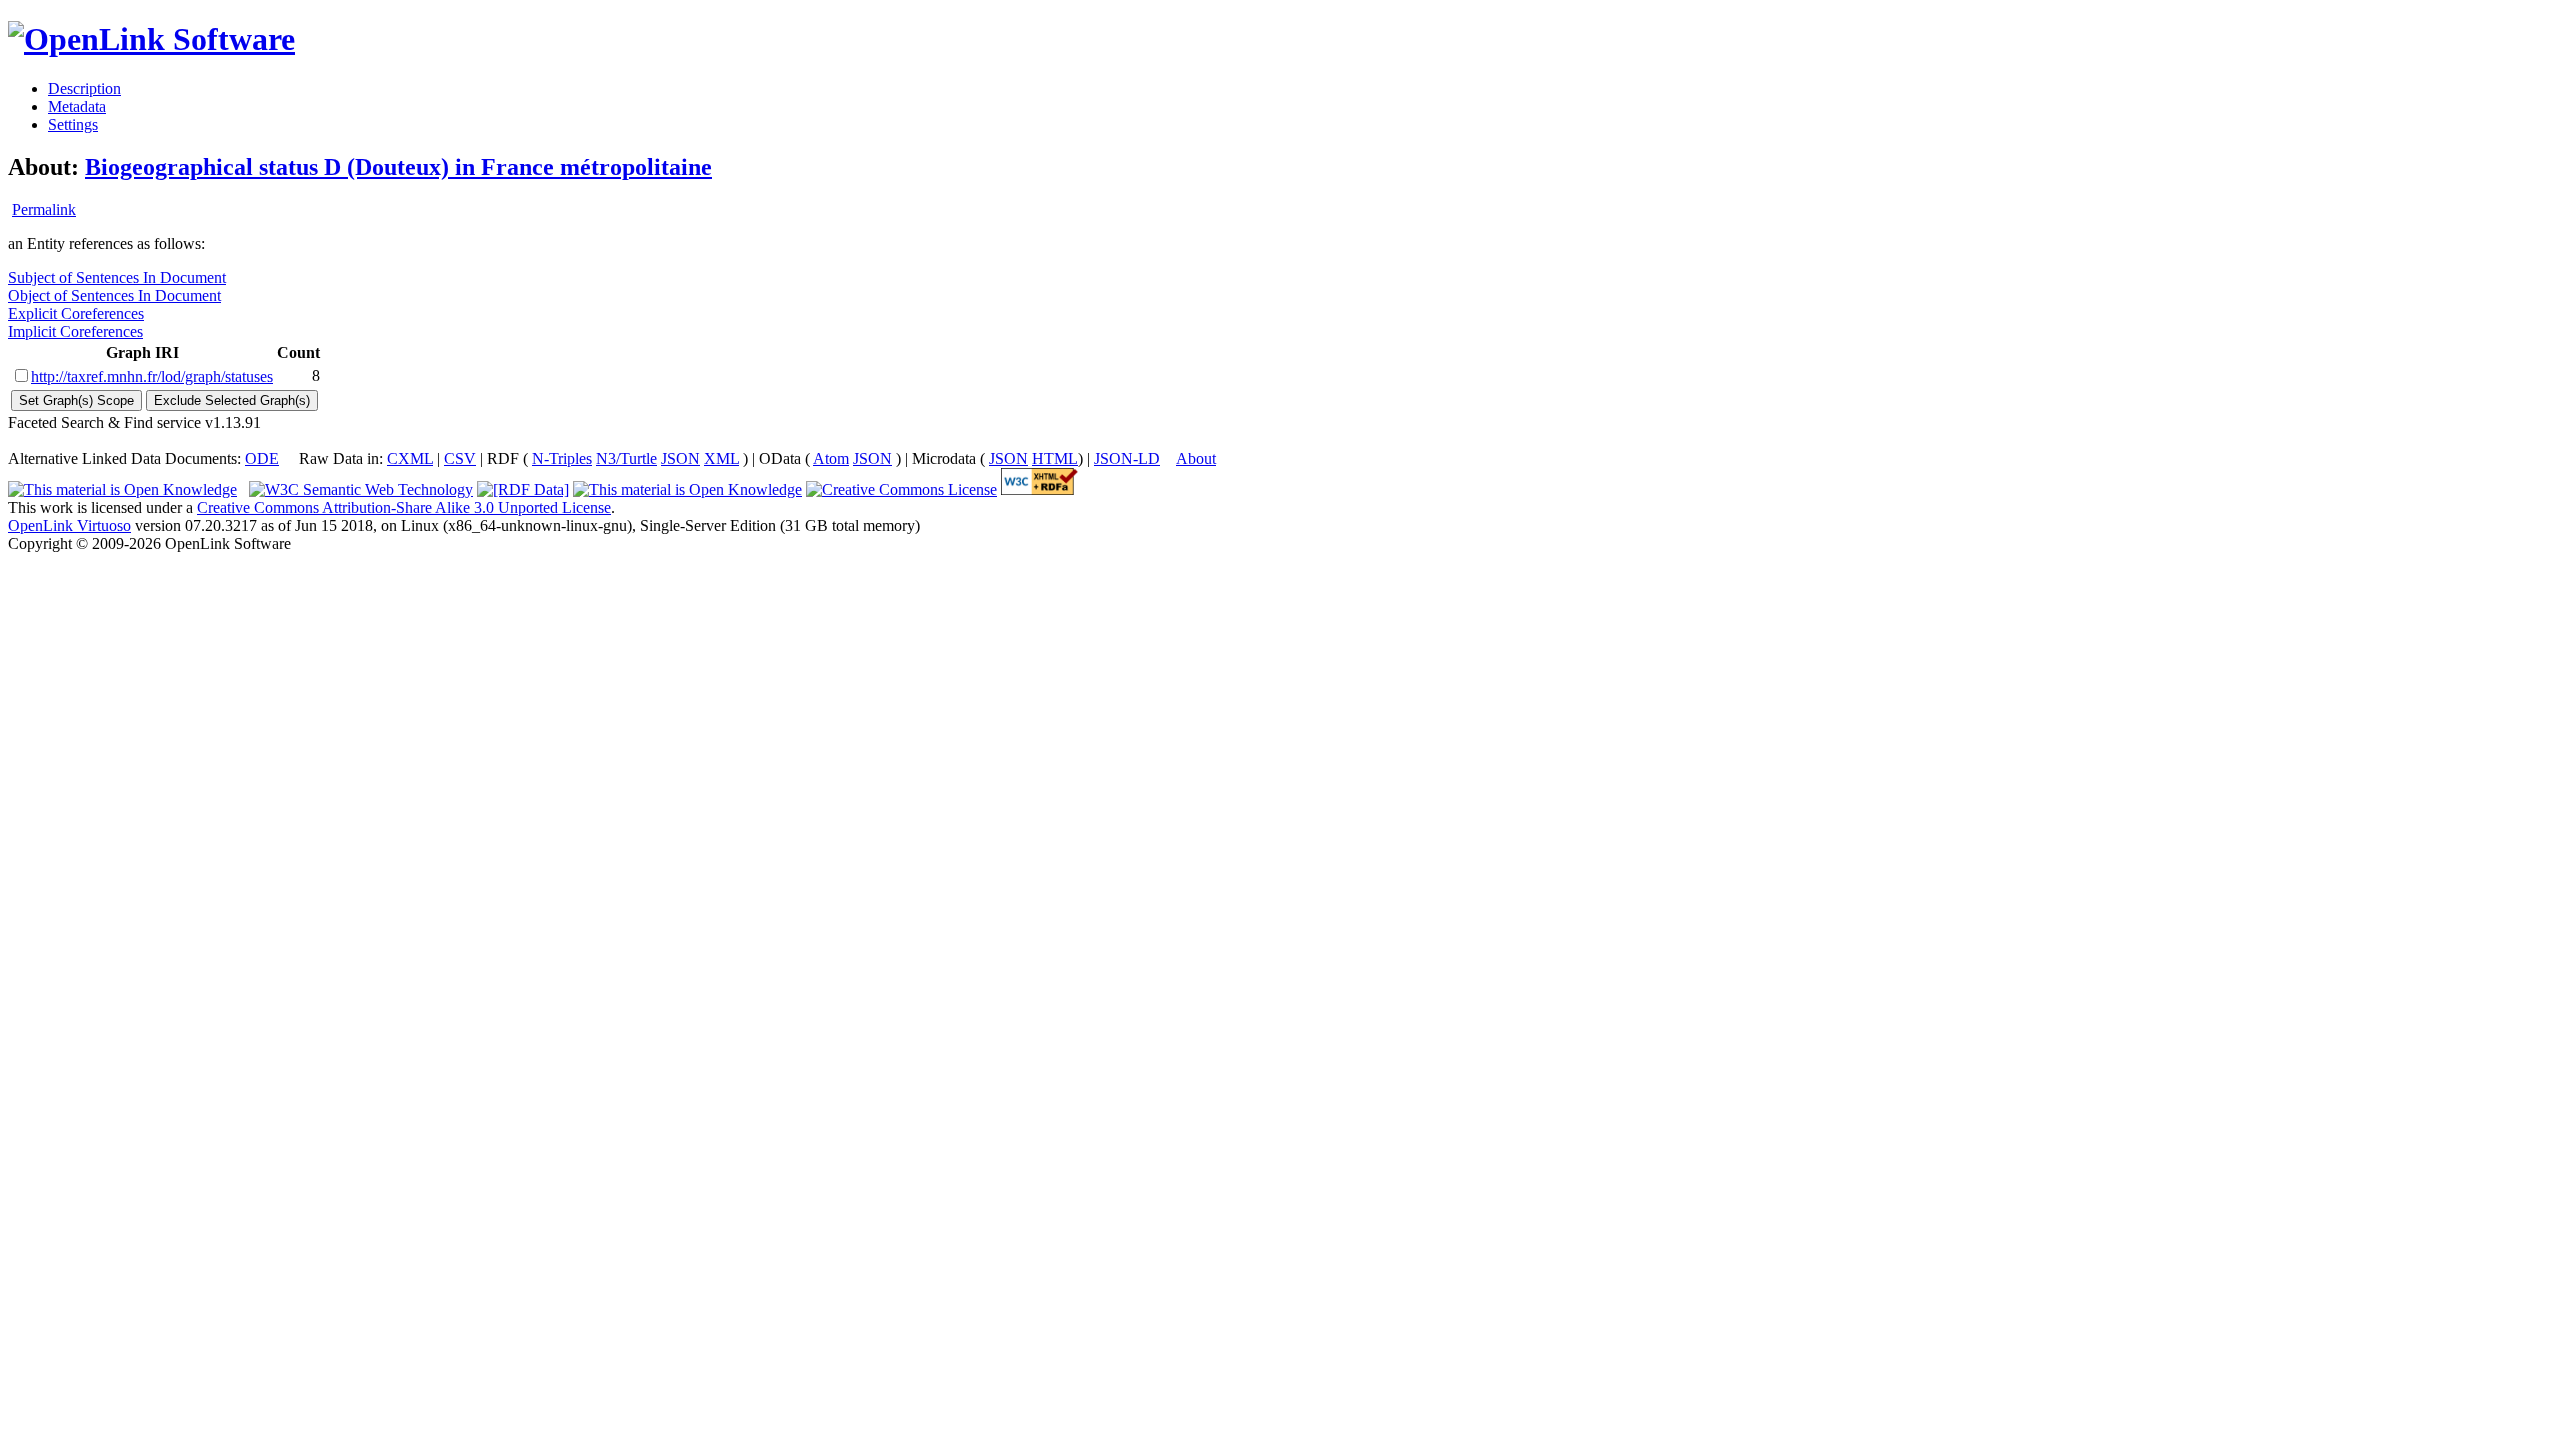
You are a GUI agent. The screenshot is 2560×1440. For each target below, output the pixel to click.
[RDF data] (523, 489)
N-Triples (562, 458)
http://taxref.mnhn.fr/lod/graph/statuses (152, 376)
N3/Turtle (626, 458)
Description (84, 88)
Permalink (44, 209)
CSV (460, 458)
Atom (831, 458)
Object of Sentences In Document (114, 295)
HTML (1055, 458)
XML (721, 458)
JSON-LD (1127, 458)
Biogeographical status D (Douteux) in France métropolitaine (398, 167)
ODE (262, 458)
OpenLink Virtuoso (69, 525)
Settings (73, 124)
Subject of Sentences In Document (117, 277)
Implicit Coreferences (75, 331)
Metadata (77, 106)
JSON (680, 458)
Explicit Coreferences (76, 313)
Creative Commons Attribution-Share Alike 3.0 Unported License (404, 507)
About (1196, 458)
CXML (410, 458)
